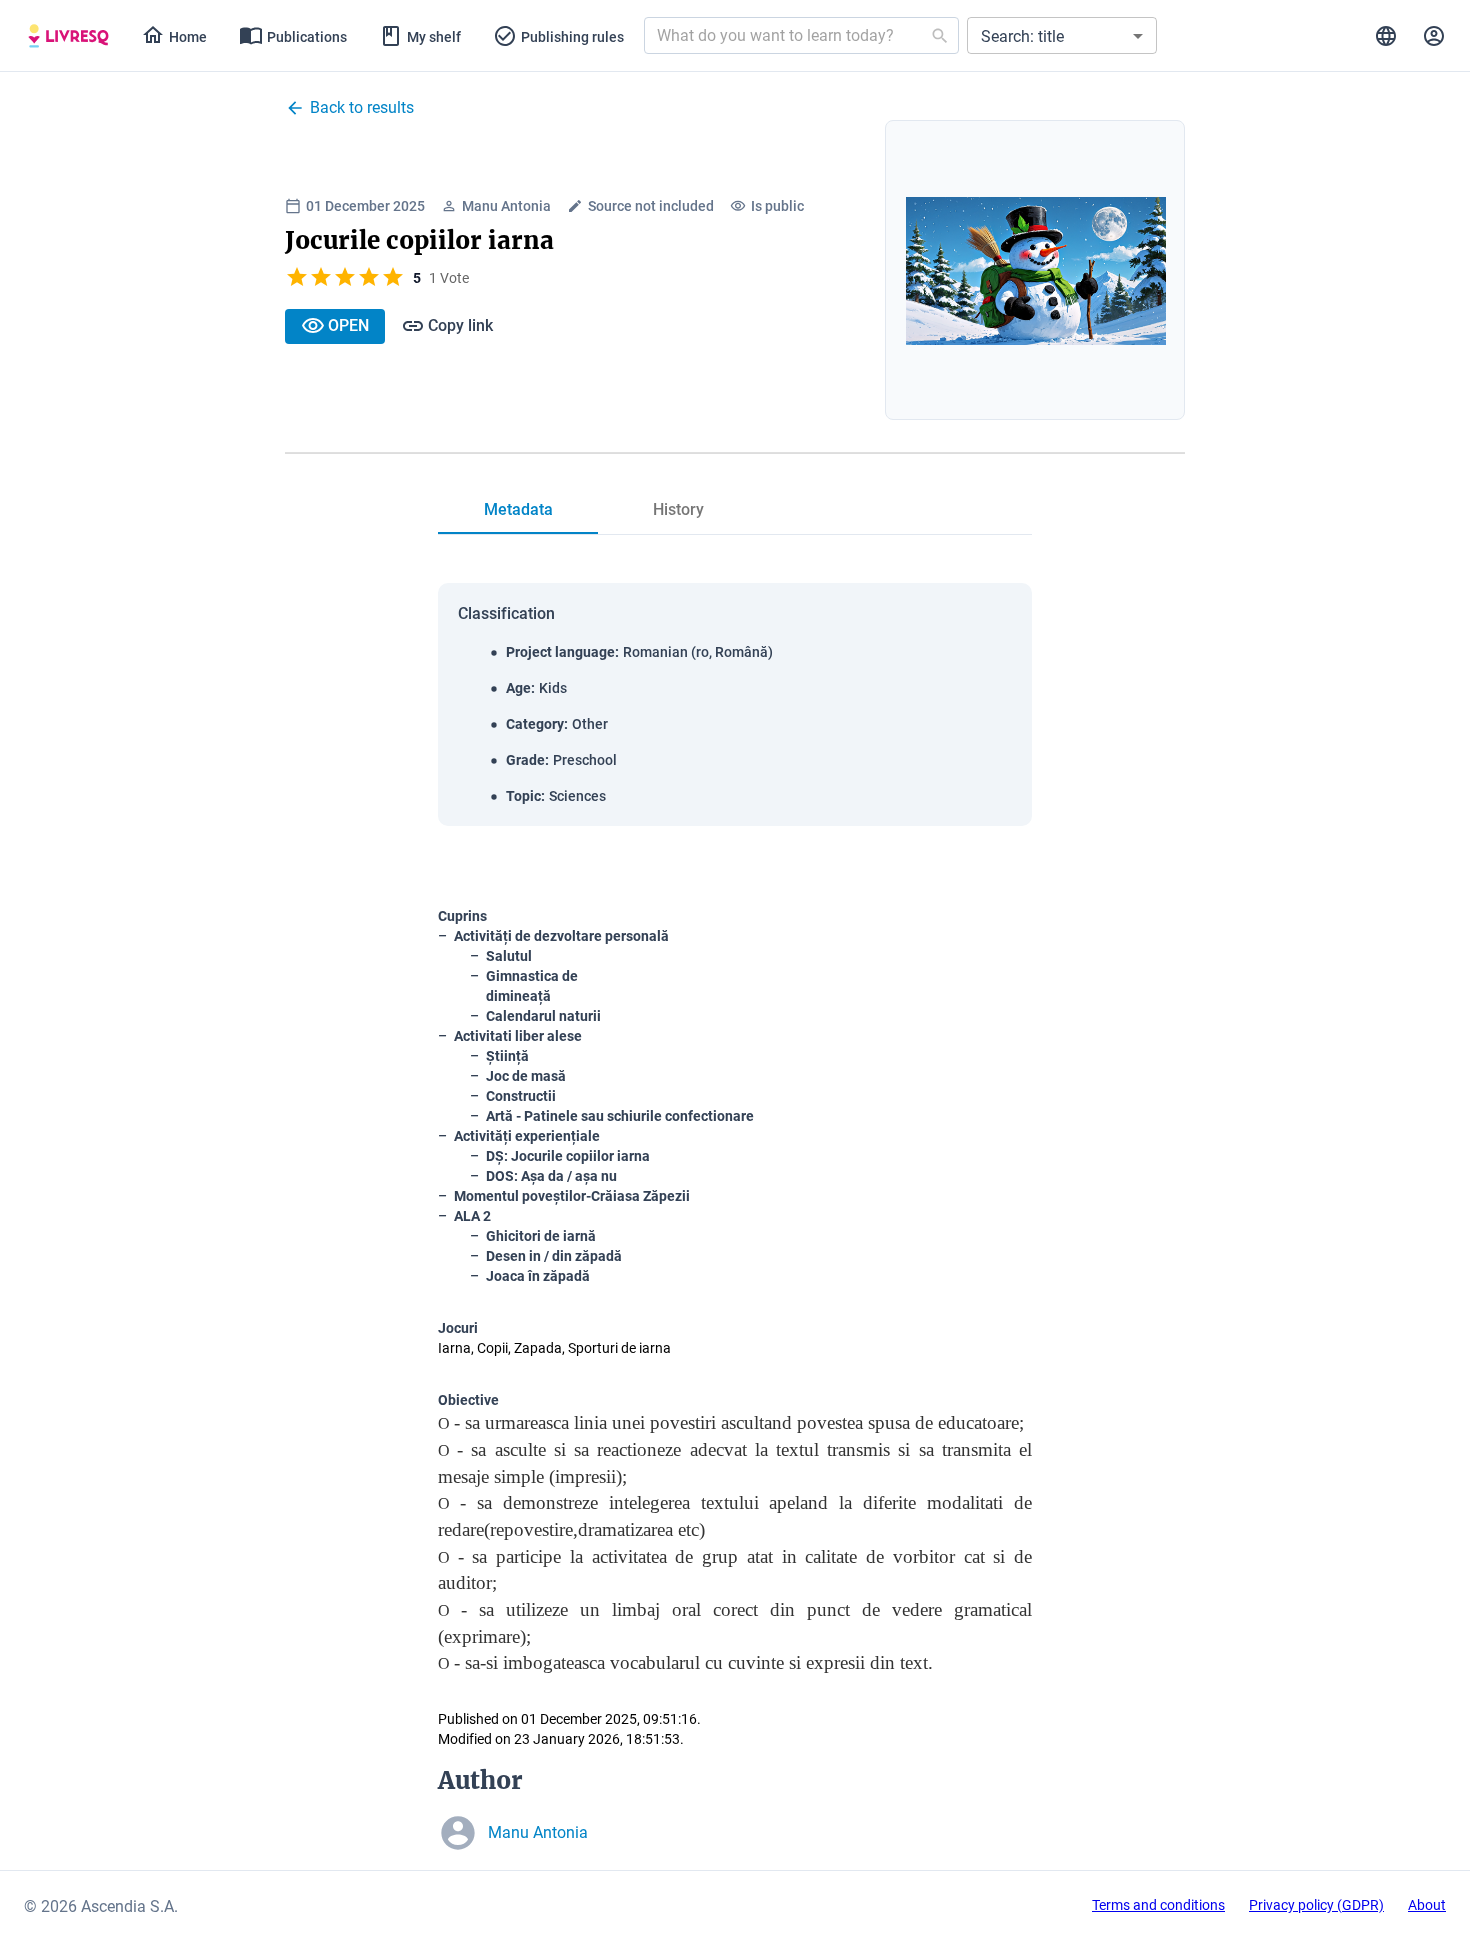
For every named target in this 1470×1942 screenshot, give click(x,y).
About (1427, 1905)
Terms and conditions (1158, 1905)
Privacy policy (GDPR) (1316, 1905)
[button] (1062, 35)
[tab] (68, 36)
